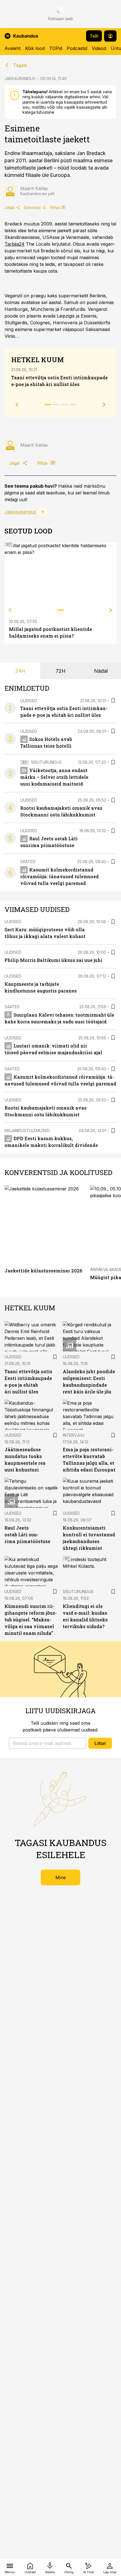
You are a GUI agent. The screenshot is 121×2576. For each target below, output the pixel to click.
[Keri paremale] (111, 610)
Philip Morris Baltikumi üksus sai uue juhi (53, 960)
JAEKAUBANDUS (20, 78)
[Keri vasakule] (10, 610)
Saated (28, 862)
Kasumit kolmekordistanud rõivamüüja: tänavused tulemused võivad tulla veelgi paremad (60, 876)
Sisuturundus (46, 762)
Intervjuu (74, 1435)
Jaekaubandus (20, 512)
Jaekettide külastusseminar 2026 (43, 1271)
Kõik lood (35, 48)
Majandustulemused (27, 1130)
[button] (48, 1743)
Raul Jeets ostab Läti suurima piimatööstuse (27, 1535)
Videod (99, 48)
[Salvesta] (113, 701)
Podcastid (77, 48)
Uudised (29, 701)
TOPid (56, 48)
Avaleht (13, 48)
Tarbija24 (14, 244)
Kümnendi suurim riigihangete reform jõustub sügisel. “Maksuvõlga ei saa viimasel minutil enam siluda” (31, 1620)
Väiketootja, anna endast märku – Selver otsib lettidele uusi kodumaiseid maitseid (54, 777)
